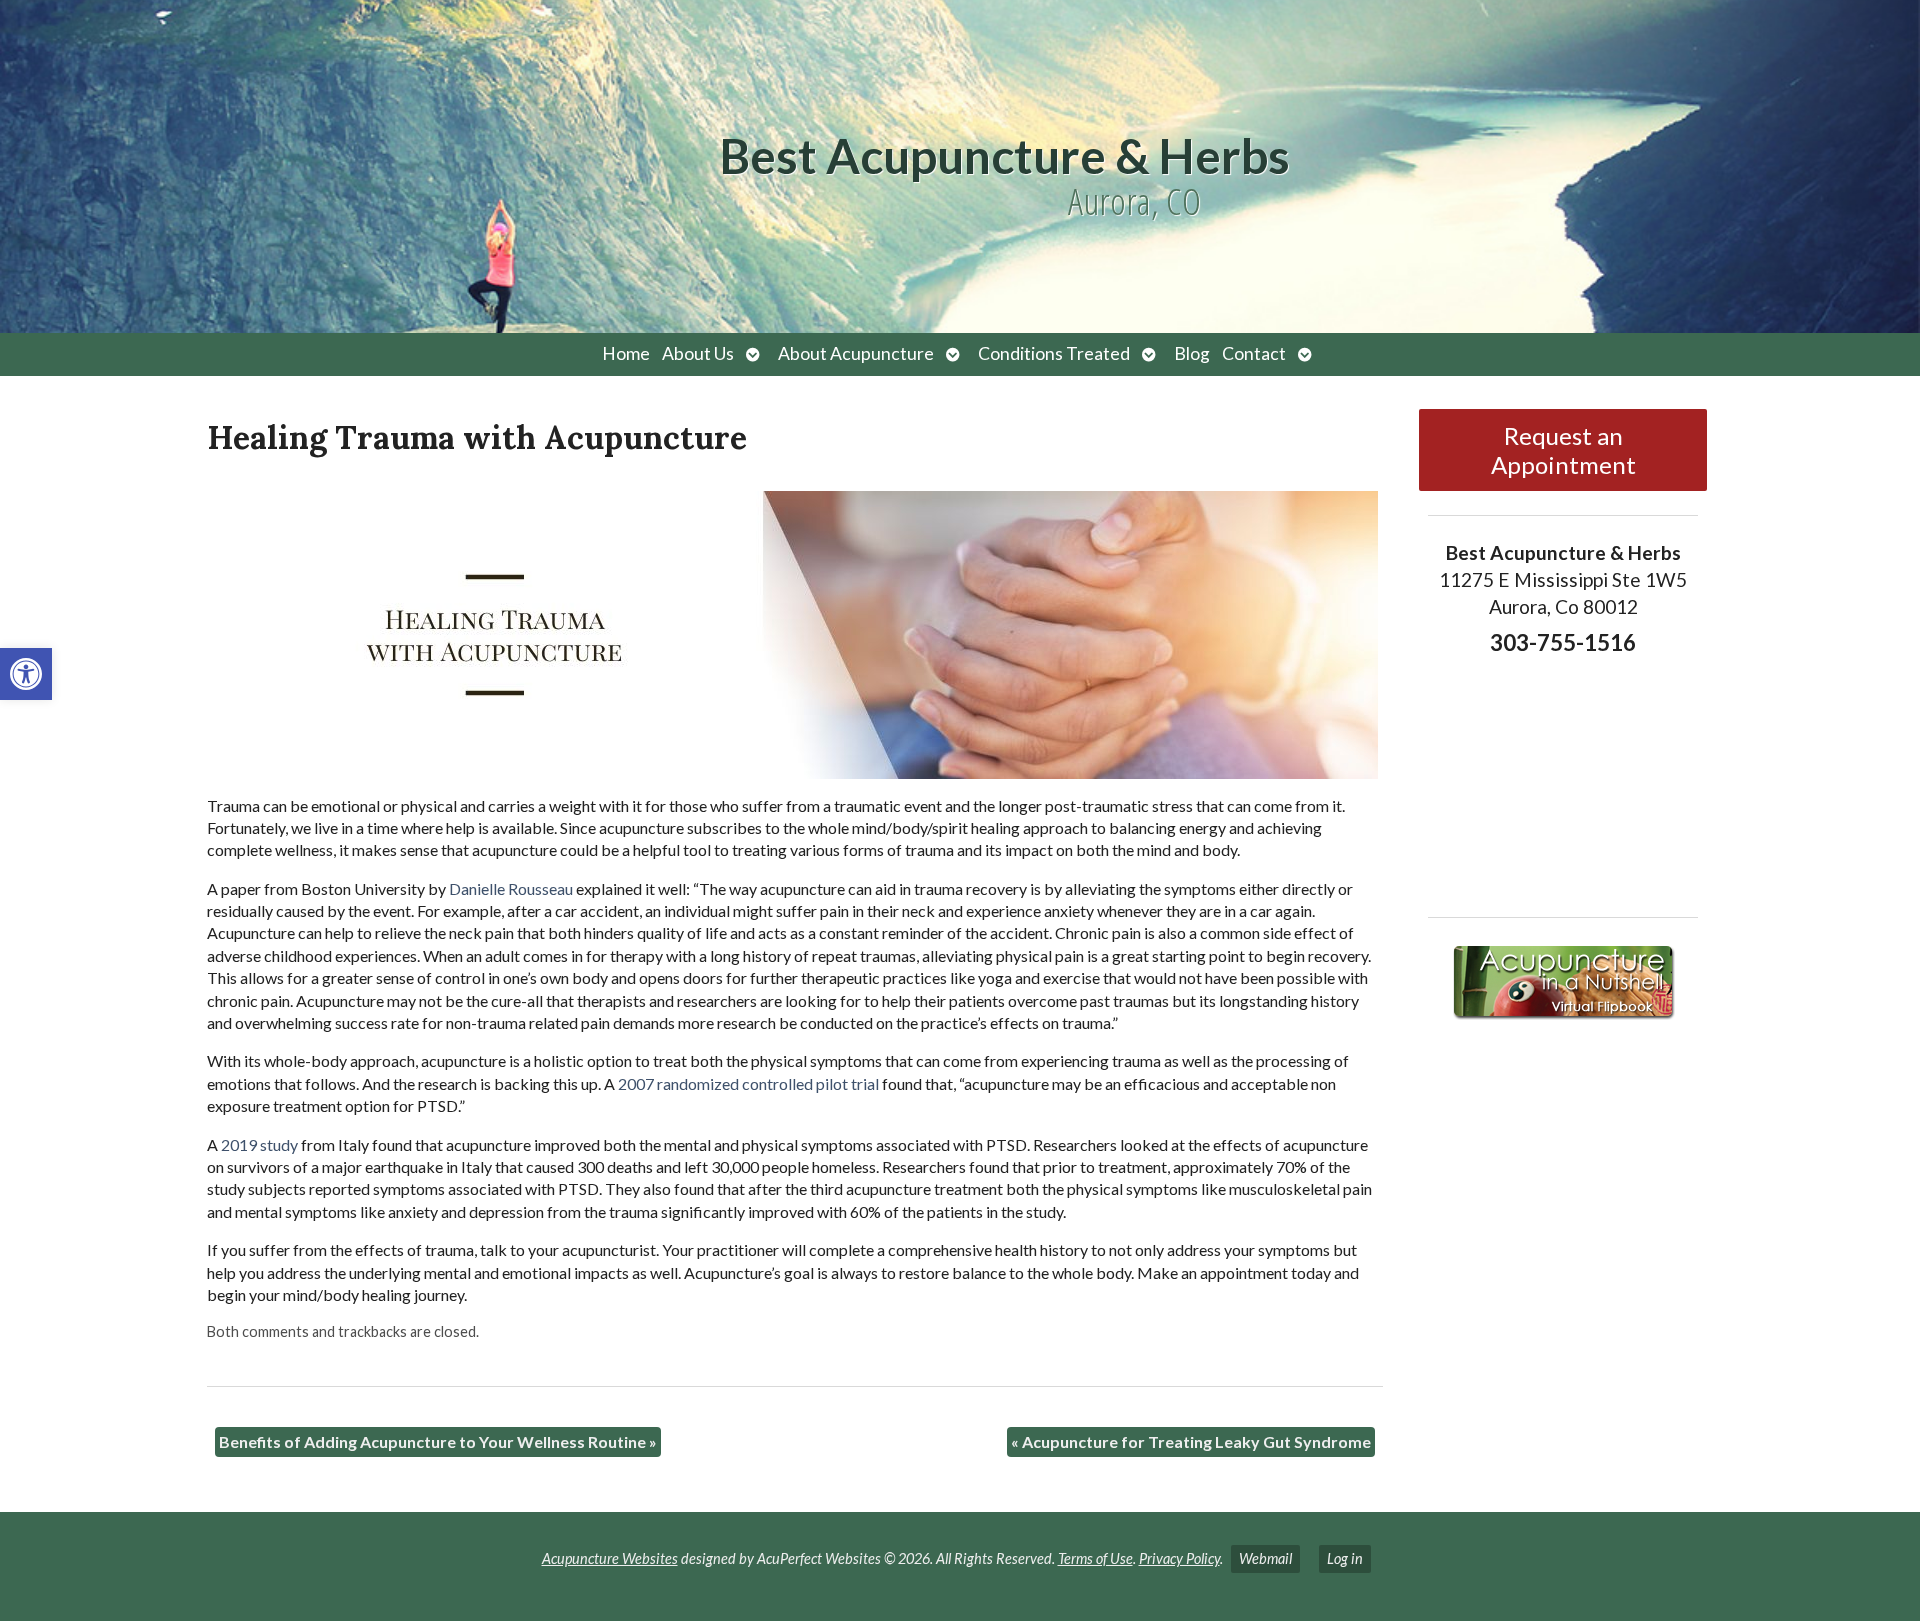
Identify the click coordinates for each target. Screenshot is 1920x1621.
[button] (26, 674)
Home (626, 353)
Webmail (1265, 1558)
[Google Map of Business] (1562, 780)
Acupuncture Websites (610, 1558)
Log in (1345, 1558)
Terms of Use (1095, 1558)
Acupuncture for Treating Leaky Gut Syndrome (1191, 1441)
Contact (1254, 353)
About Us (698, 353)
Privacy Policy (1179, 1558)
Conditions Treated (1054, 353)
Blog (1192, 353)
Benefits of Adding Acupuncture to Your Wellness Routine (438, 1441)
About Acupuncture (856, 353)
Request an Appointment (1563, 450)
